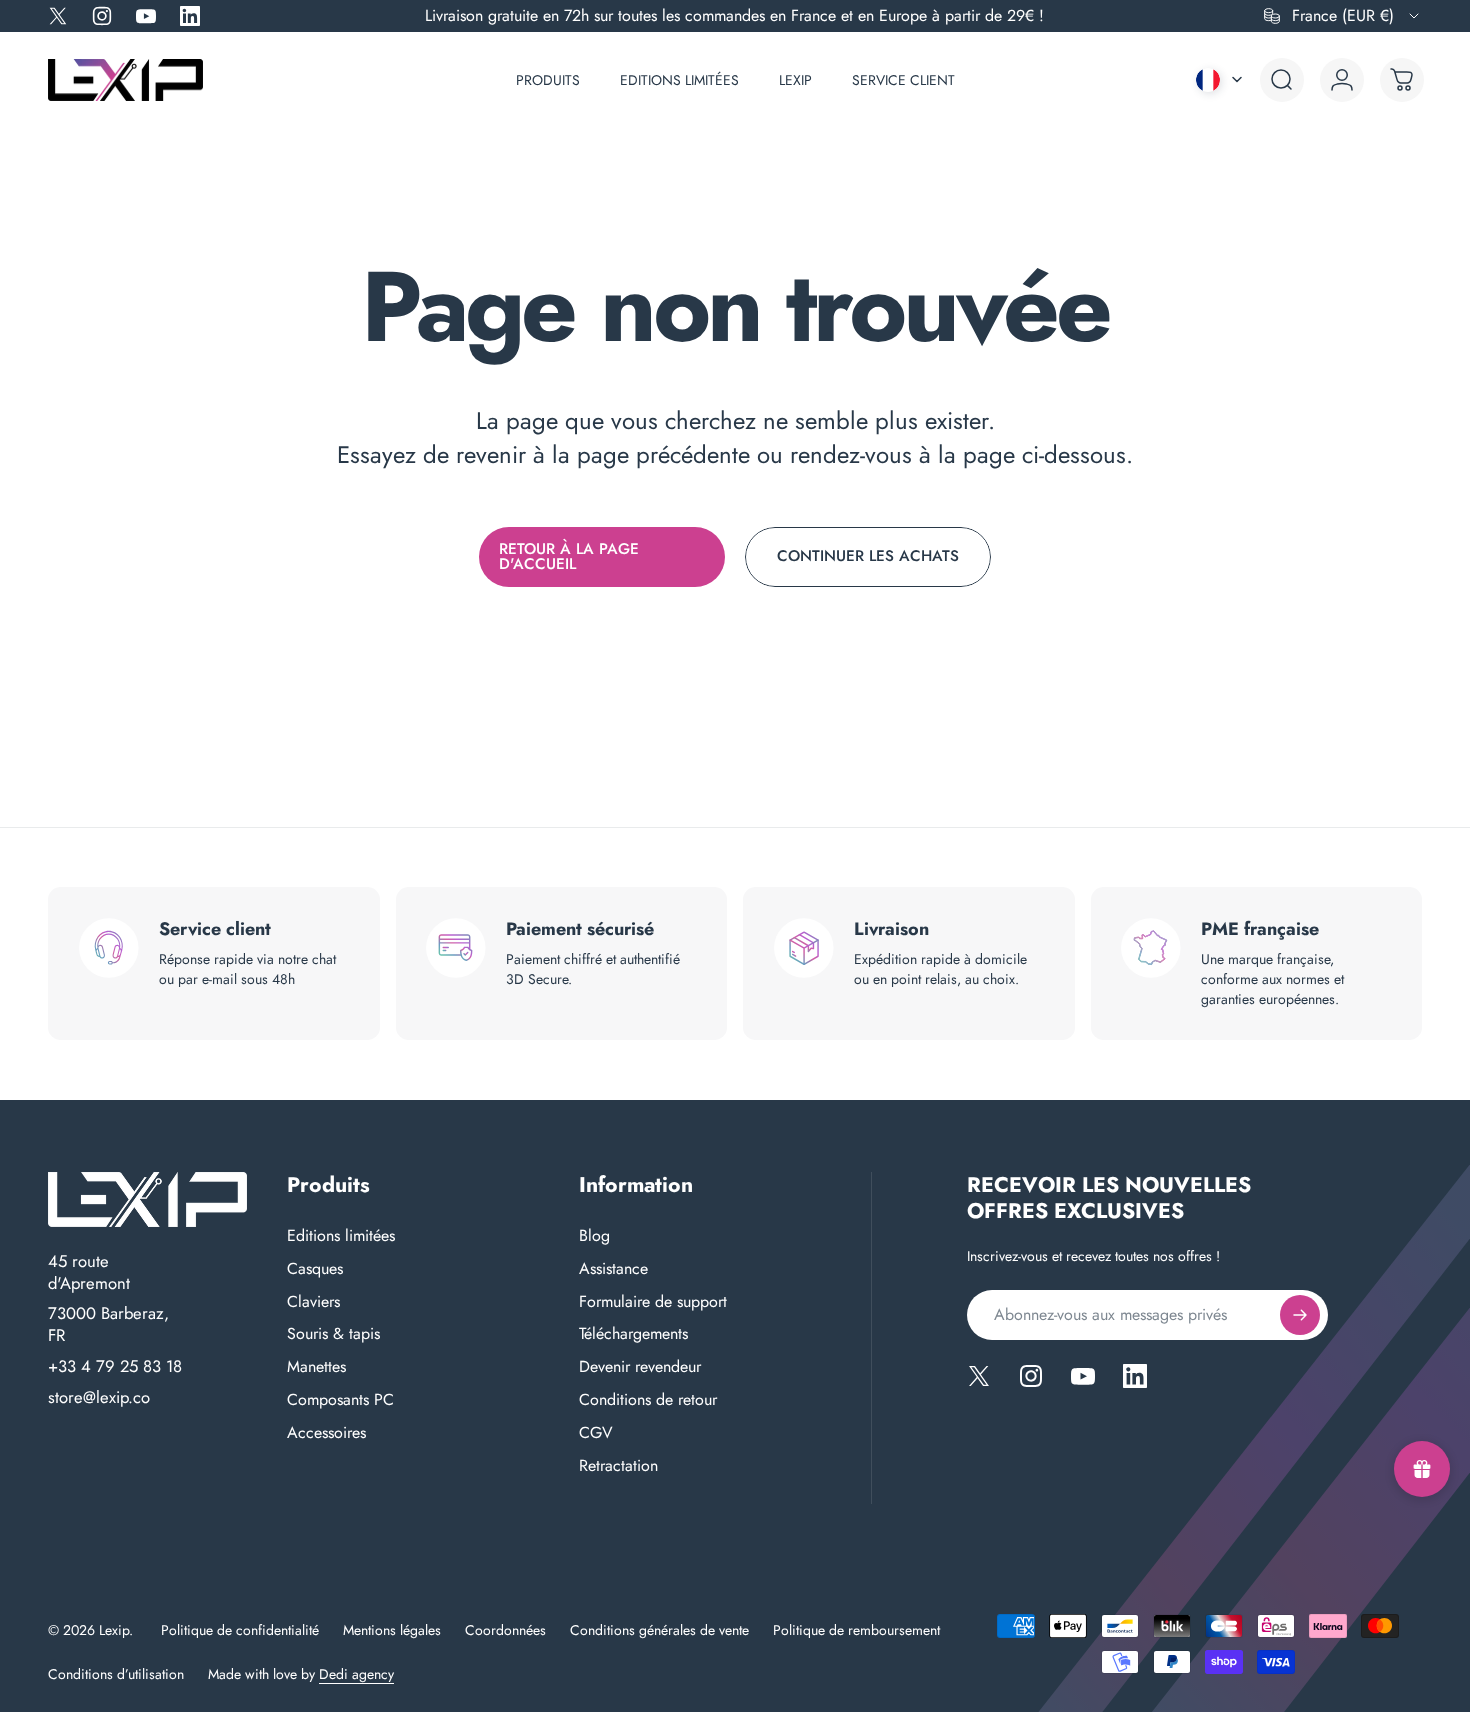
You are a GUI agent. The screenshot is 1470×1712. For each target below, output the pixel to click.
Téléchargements (633, 1334)
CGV (596, 1433)
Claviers (313, 1302)
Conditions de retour (648, 1400)
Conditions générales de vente (659, 1630)
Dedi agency (356, 1674)
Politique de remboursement (856, 1630)
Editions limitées (341, 1236)
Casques (315, 1269)
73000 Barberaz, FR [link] (108, 1324)
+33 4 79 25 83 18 (115, 1367)
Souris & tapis (333, 1334)
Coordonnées (505, 1630)
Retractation (618, 1466)
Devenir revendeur (640, 1367)
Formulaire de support (653, 1302)
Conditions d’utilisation (116, 1674)
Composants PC (340, 1400)
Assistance (613, 1269)
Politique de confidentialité (240, 1630)
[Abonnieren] (1300, 1315)
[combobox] (1343, 16)
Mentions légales (392, 1630)
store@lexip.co (99, 1398)
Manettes (316, 1367)
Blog (594, 1236)
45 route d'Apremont (89, 1272)
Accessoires (326, 1433)
